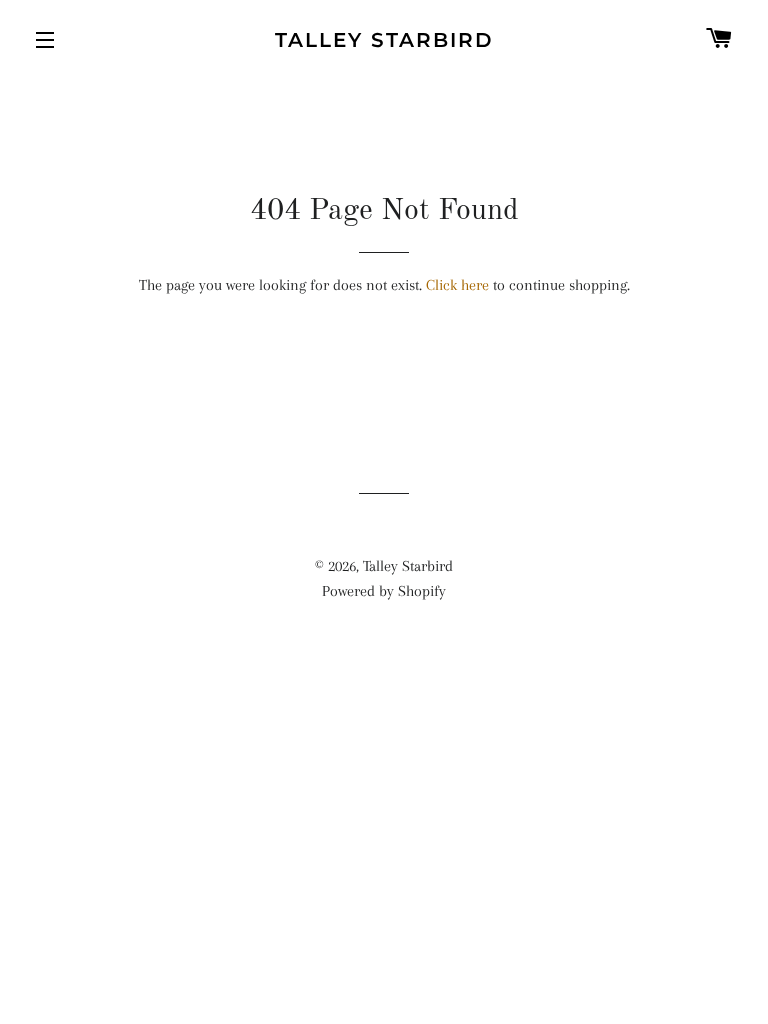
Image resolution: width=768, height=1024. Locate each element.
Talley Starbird (384, 40)
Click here (457, 285)
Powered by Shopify (384, 591)
